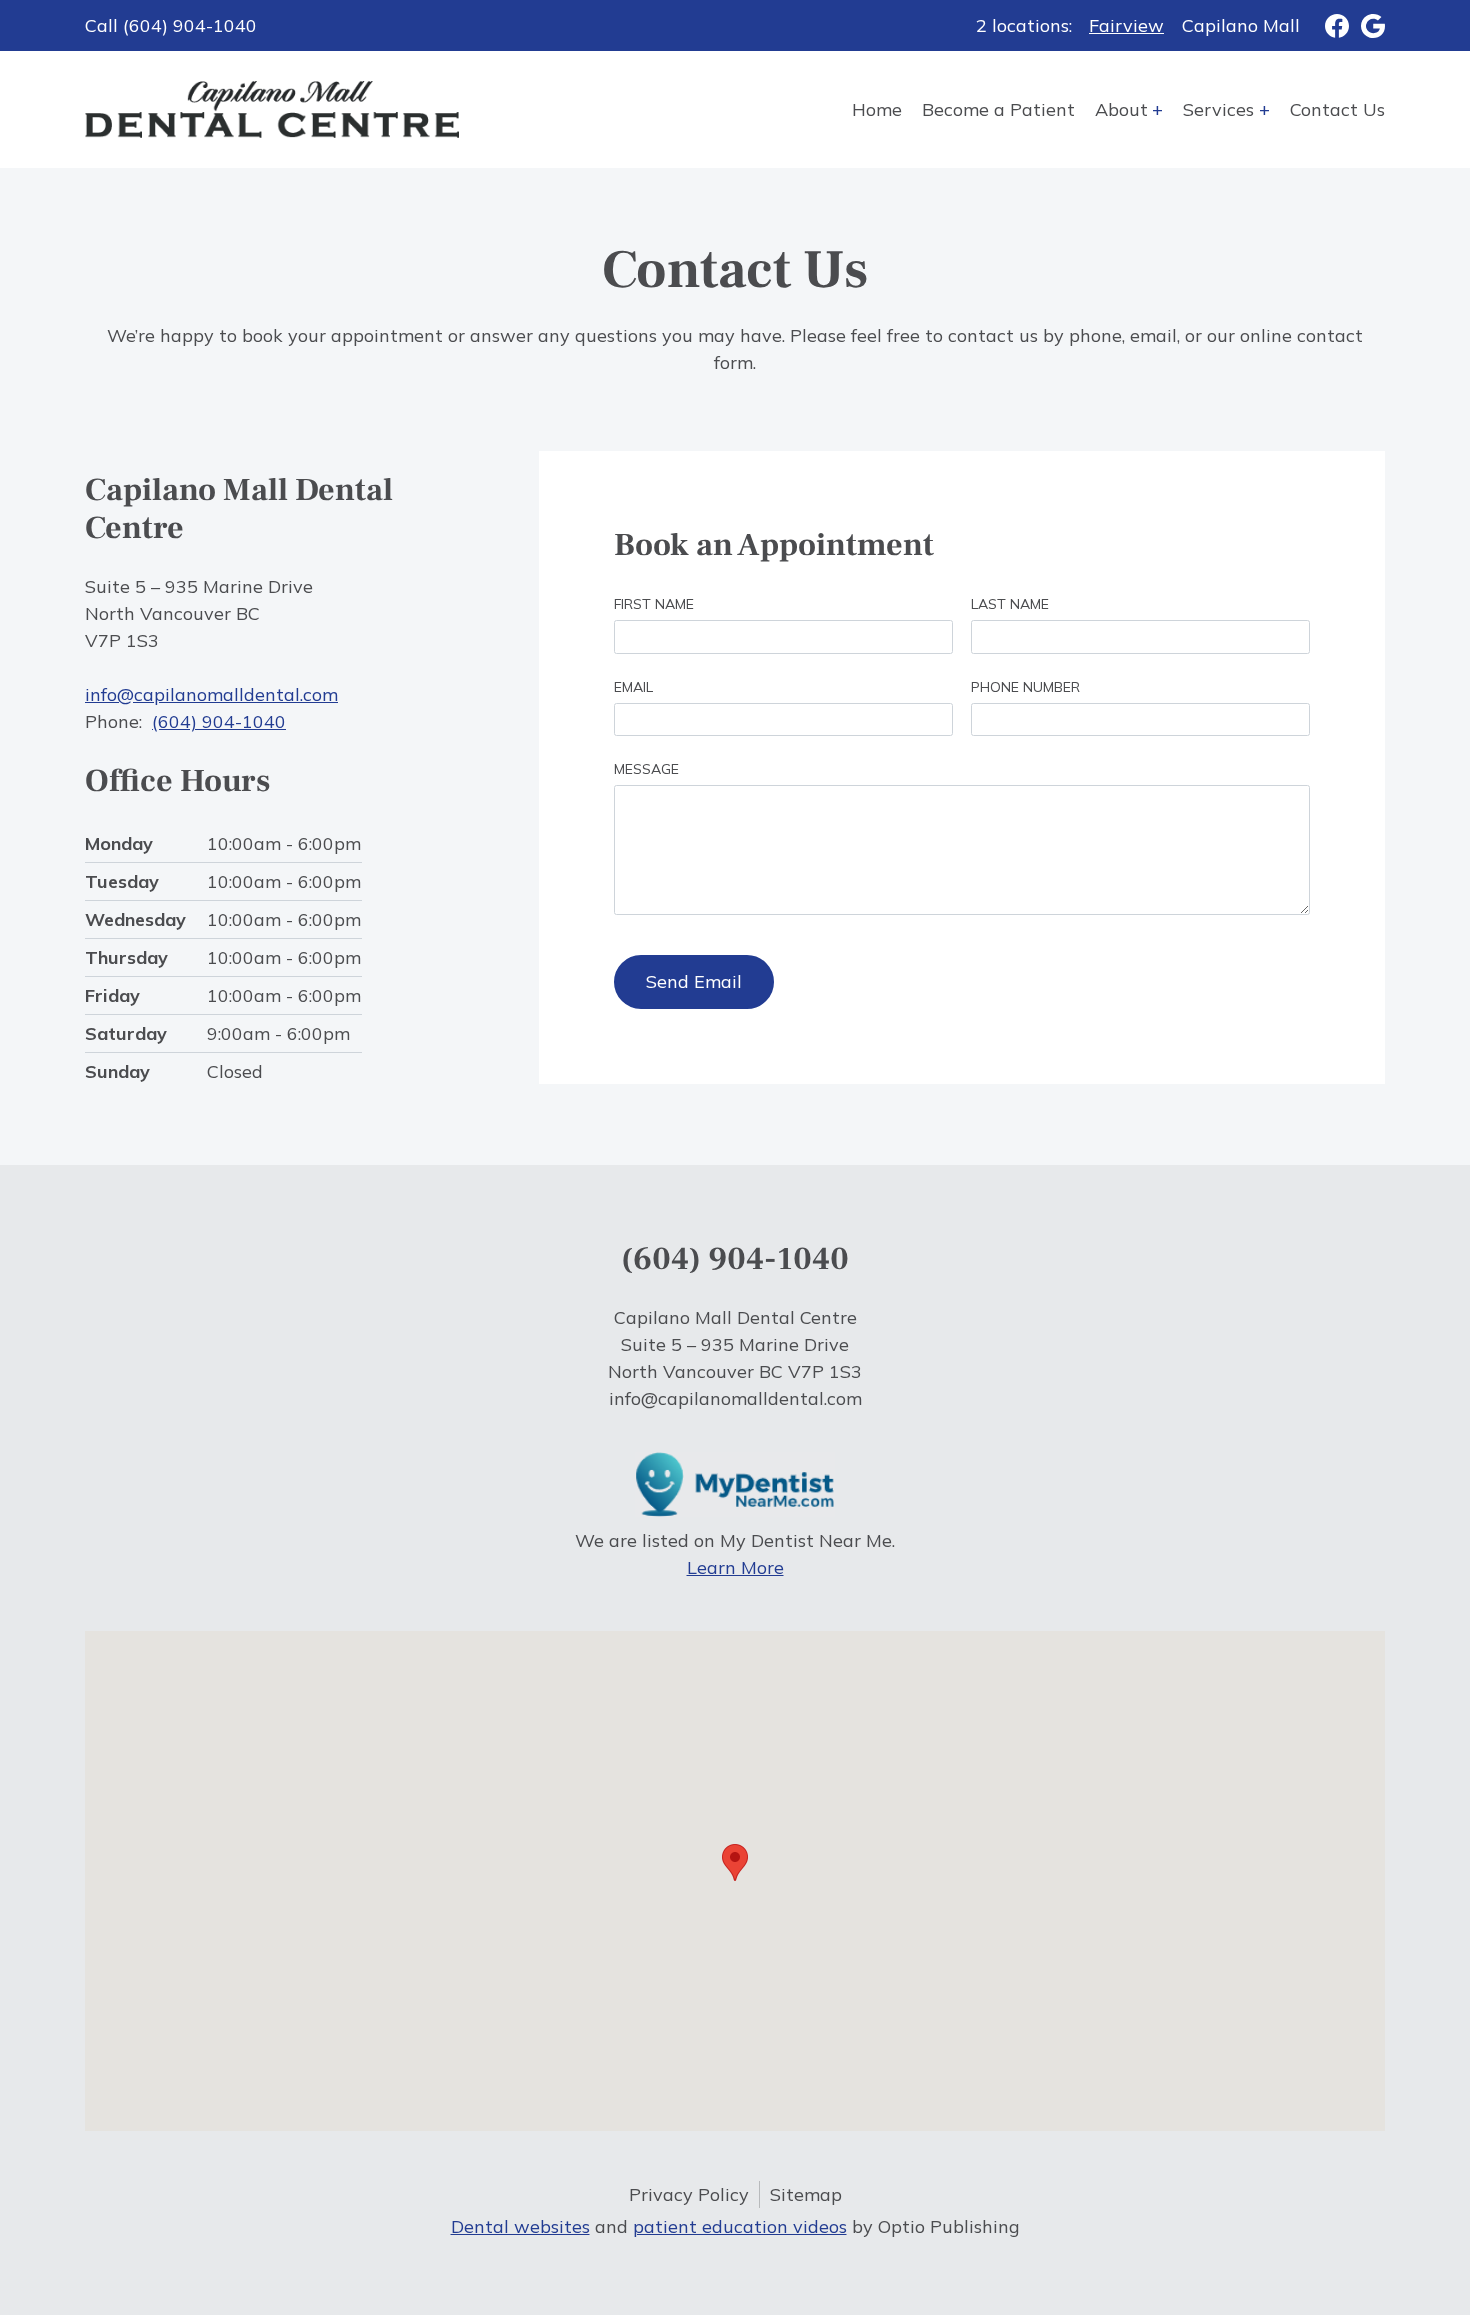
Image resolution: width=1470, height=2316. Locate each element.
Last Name (1010, 604)
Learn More (735, 1567)
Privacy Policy (689, 2194)
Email (633, 687)
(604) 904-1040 (219, 721)
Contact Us (1337, 109)
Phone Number (1025, 687)
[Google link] (1367, 26)
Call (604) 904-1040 (171, 25)
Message (646, 769)
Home (877, 109)
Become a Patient (998, 109)
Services (1218, 109)
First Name (654, 604)
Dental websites (520, 2226)
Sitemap (806, 2194)
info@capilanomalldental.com (211, 694)
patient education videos (740, 2226)
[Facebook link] (1324, 26)
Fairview (1126, 25)
